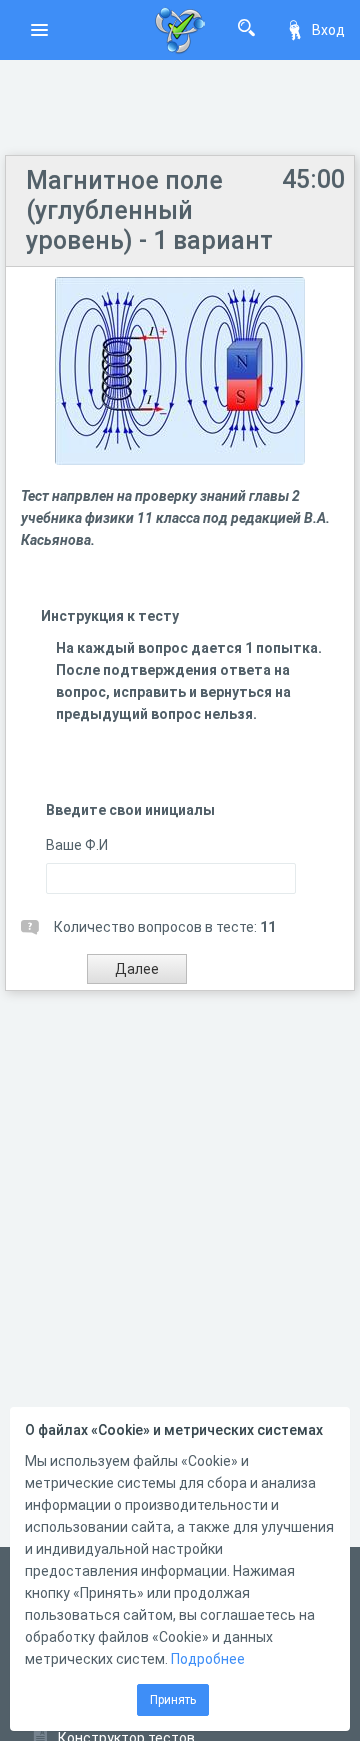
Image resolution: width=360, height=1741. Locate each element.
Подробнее (208, 1659)
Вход (328, 30)
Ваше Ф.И (77, 845)
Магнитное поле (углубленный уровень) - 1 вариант (149, 210)
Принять (173, 1700)
